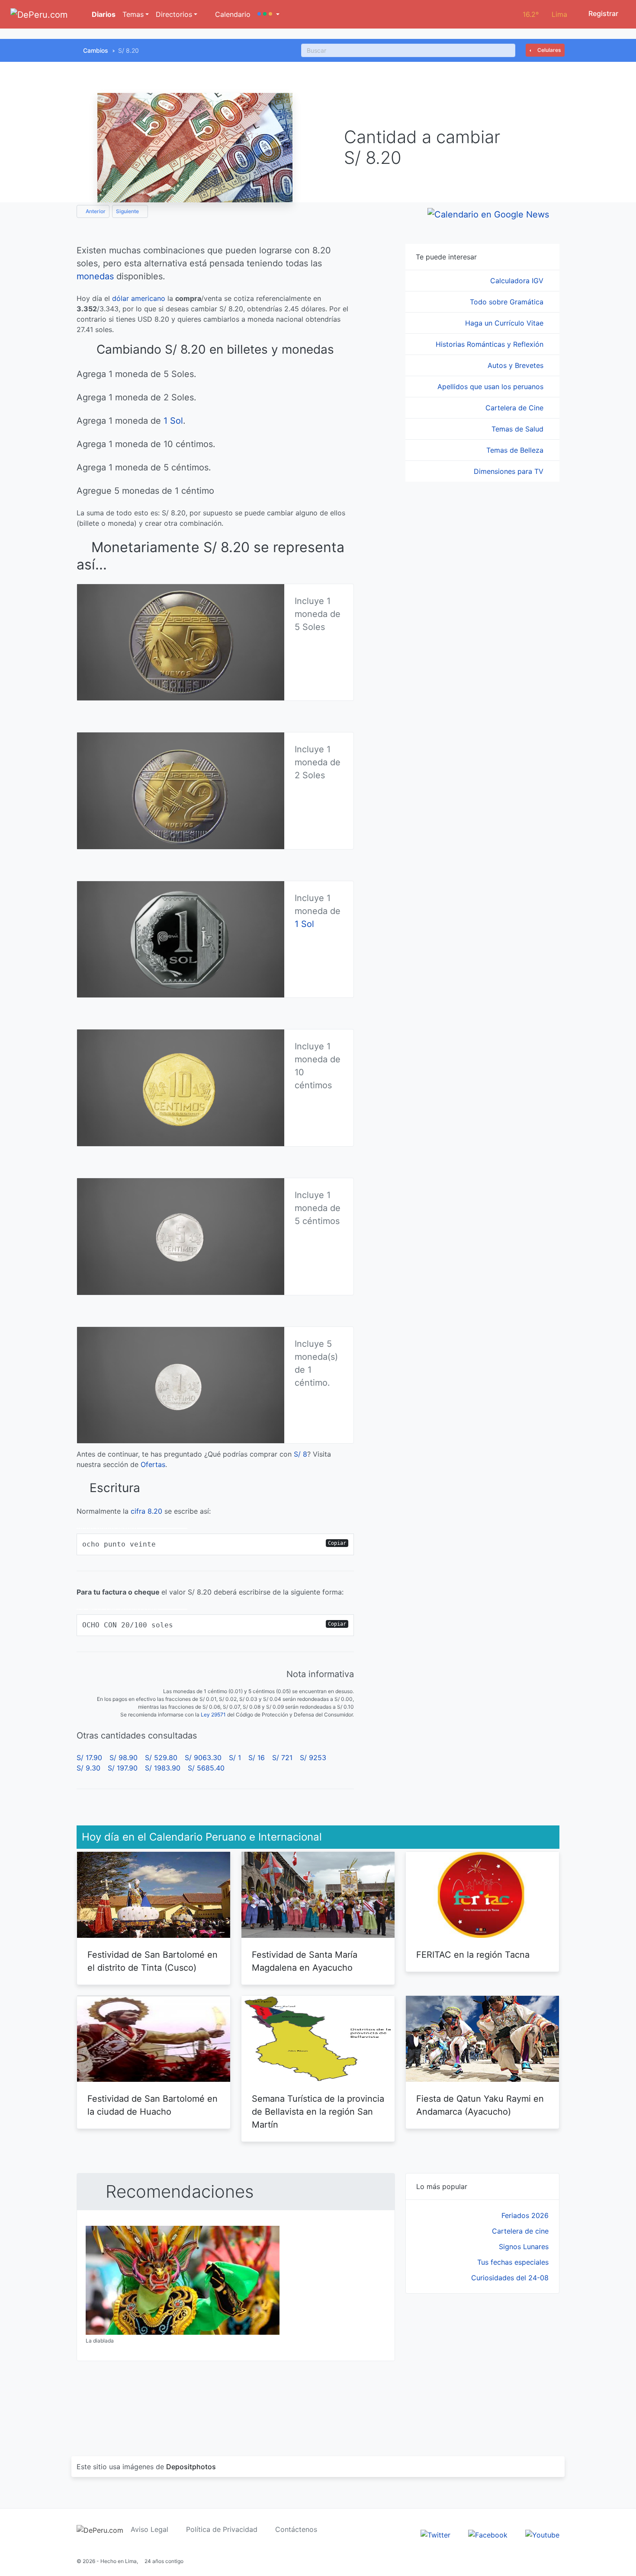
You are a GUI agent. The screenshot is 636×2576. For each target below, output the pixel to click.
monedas (95, 276)
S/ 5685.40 (206, 1768)
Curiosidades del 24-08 (510, 2278)
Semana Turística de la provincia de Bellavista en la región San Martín (318, 2112)
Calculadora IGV (518, 281)
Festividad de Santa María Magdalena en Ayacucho (305, 1961)
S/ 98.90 (124, 1758)
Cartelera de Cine (516, 408)
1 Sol (173, 421)
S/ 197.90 (123, 1768)
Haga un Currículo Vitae (505, 323)
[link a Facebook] (488, 2534)
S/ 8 (300, 1454)
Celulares (548, 50)
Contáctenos (296, 2529)
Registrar (602, 13)
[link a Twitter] (435, 2534)
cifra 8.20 (146, 1511)
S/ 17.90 (89, 1758)
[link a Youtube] (542, 2534)
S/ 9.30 (88, 1768)
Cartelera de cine (520, 2231)
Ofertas (153, 1464)
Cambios (96, 50)
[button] (268, 14)
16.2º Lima (545, 14)
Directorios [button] (174, 14)
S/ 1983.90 (163, 1768)
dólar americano (139, 298)
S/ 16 (257, 1758)
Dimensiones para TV (510, 471)
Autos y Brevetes (517, 365)
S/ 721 (282, 1758)
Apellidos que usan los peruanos (491, 387)
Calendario (232, 14)
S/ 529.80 (161, 1758)
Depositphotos (191, 2467)
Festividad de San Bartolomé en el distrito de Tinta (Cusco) (153, 1961)
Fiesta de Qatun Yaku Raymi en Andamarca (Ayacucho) (480, 2105)
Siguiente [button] (128, 211)
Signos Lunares (524, 2247)
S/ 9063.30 (203, 1758)
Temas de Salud (519, 429)
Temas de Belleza (516, 450)
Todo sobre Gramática (508, 302)
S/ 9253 (313, 1758)
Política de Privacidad (222, 2529)
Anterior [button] (95, 211)
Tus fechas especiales (513, 2262)
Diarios (103, 14)
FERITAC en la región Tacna (473, 1955)
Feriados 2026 (525, 2215)
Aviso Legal (149, 2529)
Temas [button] (133, 14)
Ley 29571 (213, 1715)
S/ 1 (235, 1758)
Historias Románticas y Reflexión (491, 344)
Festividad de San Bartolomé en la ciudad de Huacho (153, 2105)
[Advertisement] (482, 2365)
